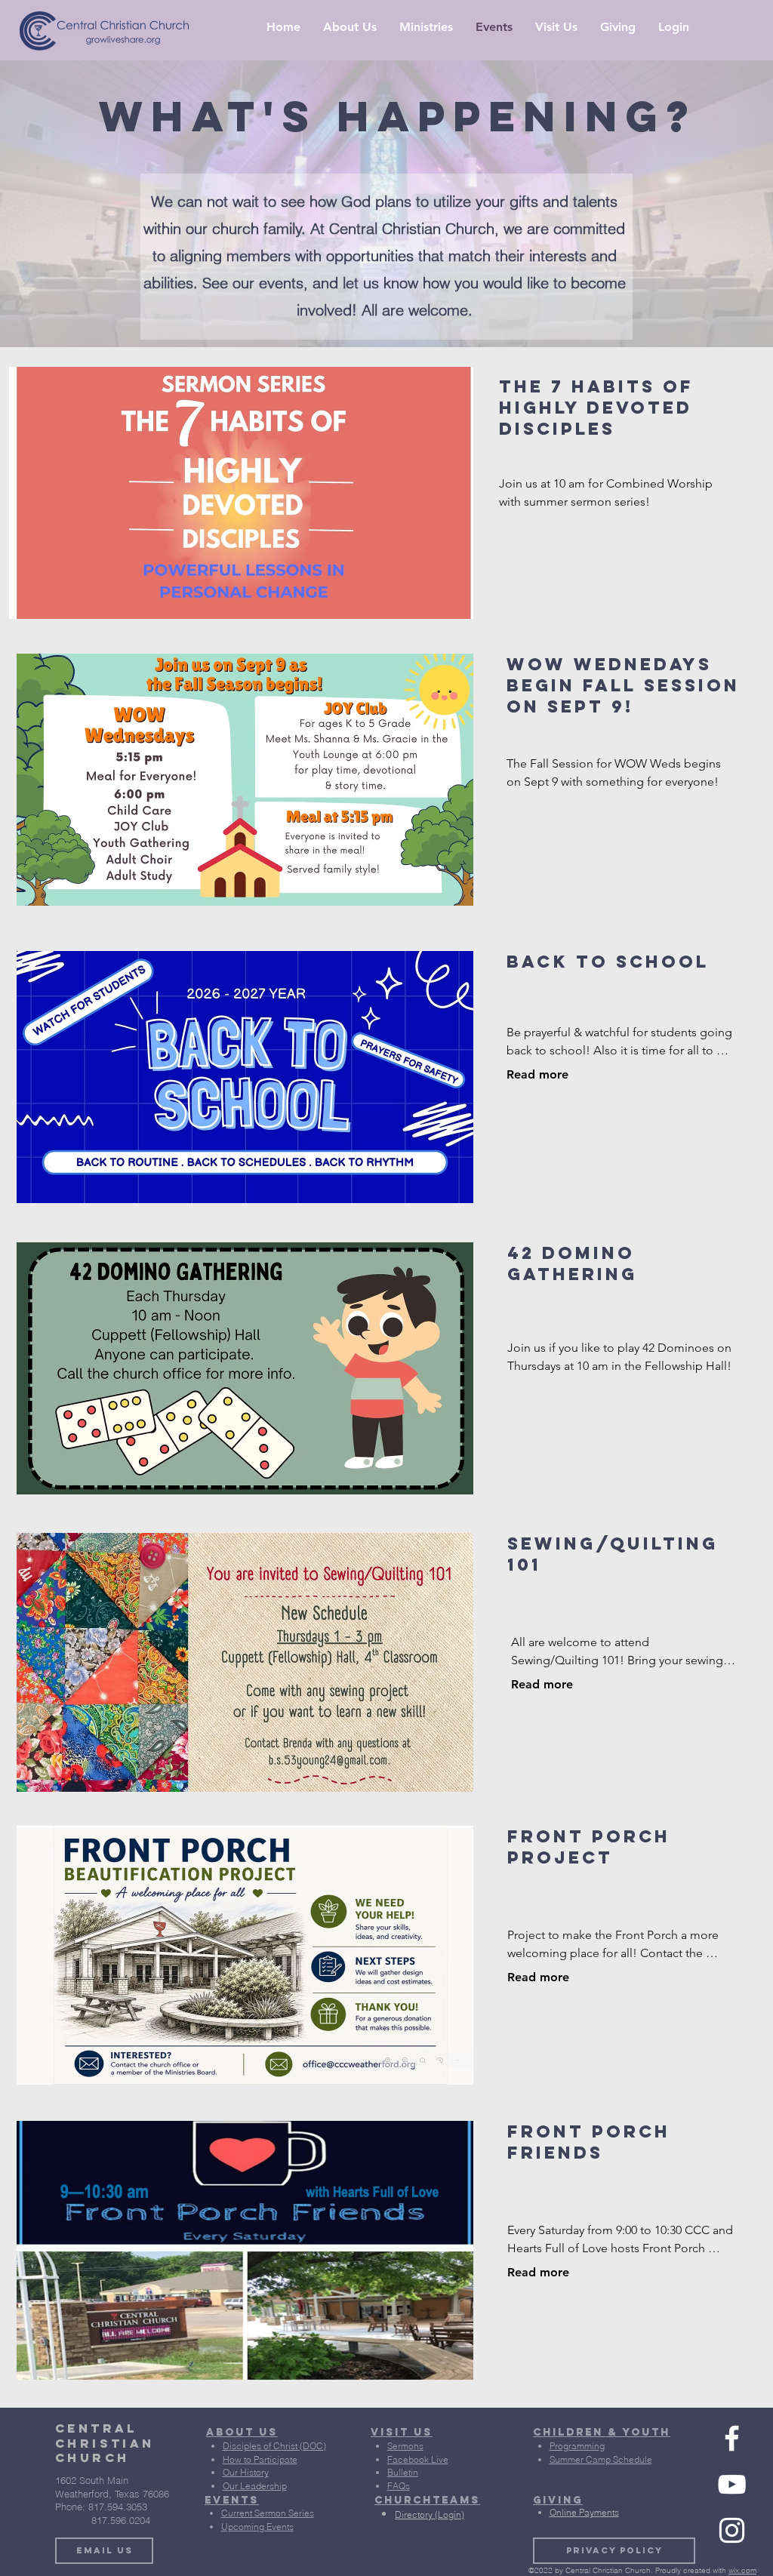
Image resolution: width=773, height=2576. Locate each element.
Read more (537, 1074)
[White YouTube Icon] (732, 2484)
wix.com (742, 2570)
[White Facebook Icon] (732, 2438)
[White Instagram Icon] (732, 2530)
